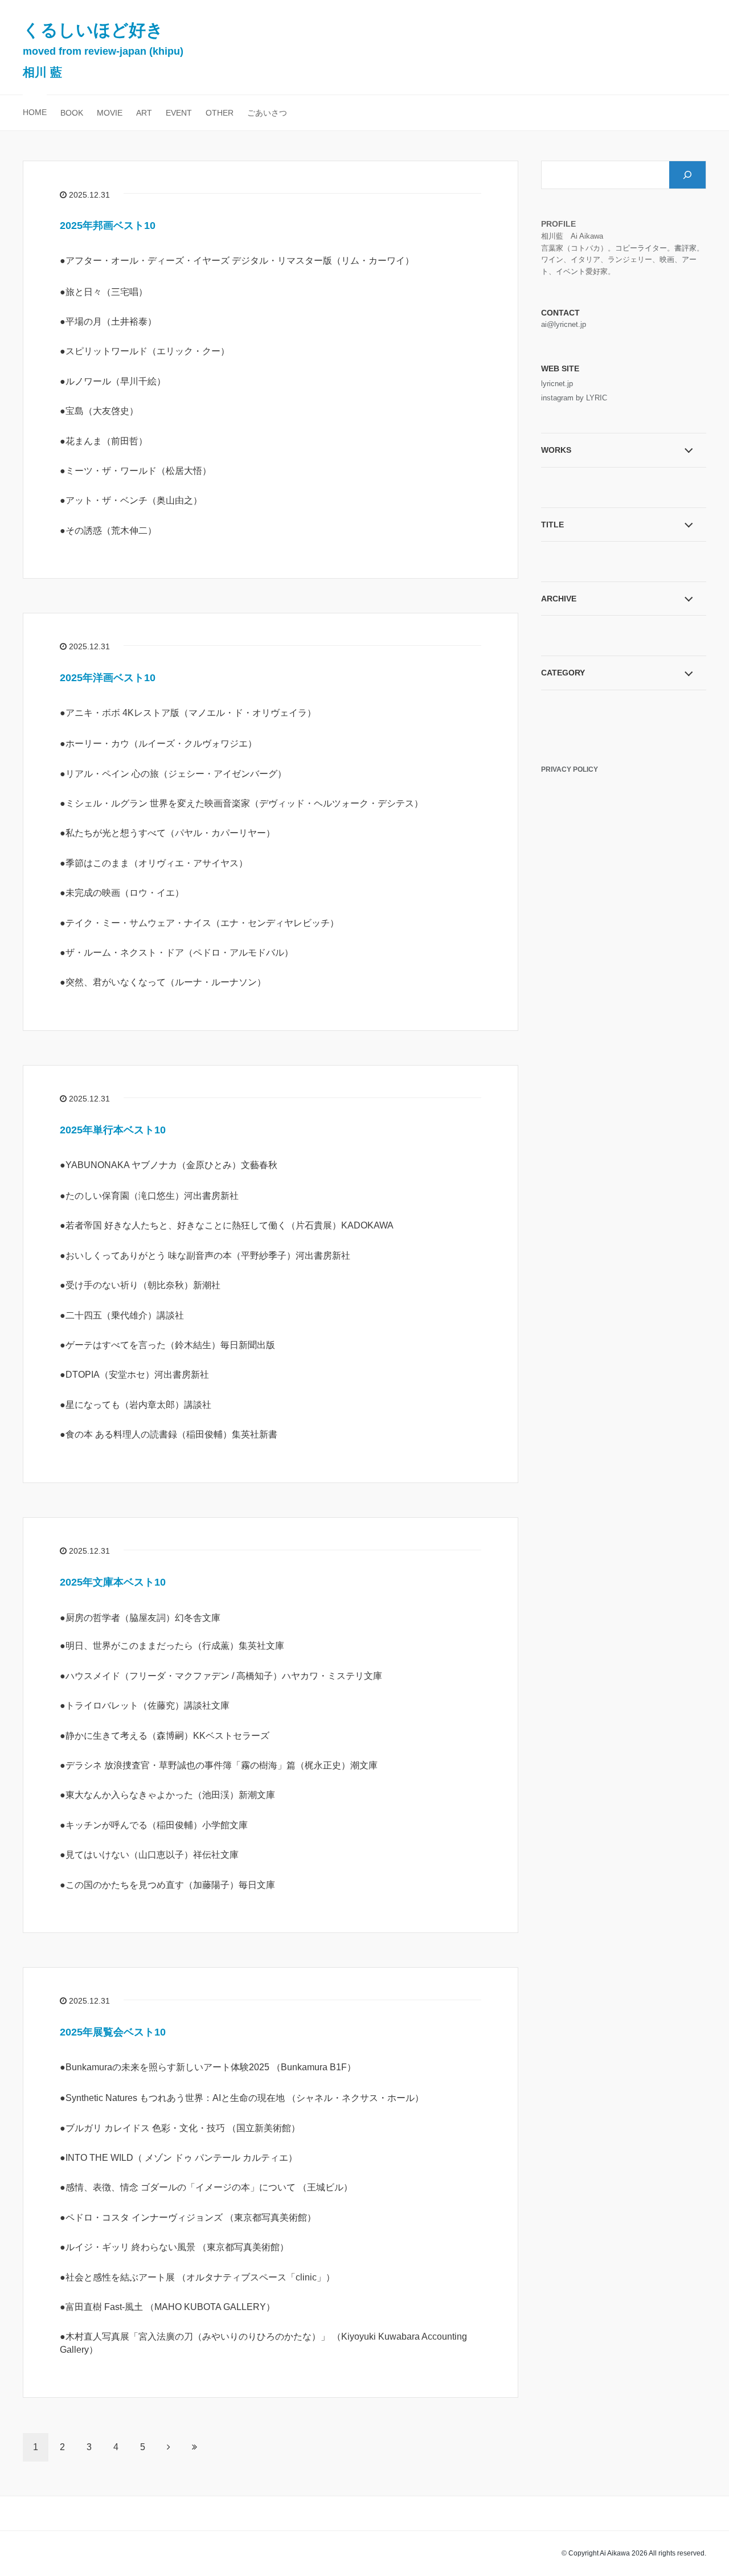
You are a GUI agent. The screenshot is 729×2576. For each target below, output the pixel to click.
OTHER (220, 113)
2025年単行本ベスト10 (113, 1130)
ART (144, 113)
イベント (571, 271)
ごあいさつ (267, 113)
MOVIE (110, 113)
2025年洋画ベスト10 (108, 678)
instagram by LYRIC (574, 398)
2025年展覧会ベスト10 (113, 2032)
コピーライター (641, 248)
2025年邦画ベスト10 (108, 226)
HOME (35, 112)
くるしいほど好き (103, 50)
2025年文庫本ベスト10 (113, 1582)
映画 (667, 259)
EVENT (179, 113)
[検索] (687, 175)
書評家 (685, 248)
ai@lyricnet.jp (564, 324)
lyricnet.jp (557, 384)
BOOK (72, 113)
